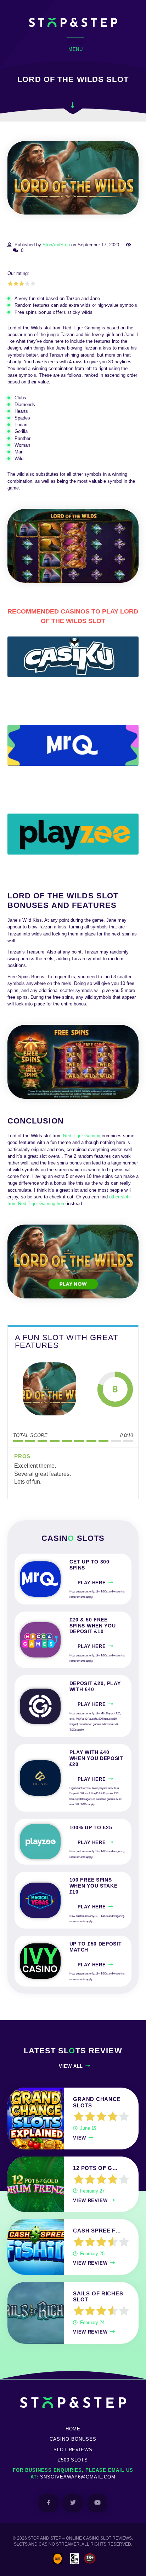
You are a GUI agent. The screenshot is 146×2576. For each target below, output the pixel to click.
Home (73, 2429)
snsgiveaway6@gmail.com (78, 2477)
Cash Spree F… (97, 2231)
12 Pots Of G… (96, 2168)
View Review (90, 2201)
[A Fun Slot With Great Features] (50, 1389)
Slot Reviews (73, 2450)
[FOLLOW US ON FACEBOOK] (48, 2503)
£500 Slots (73, 2460)
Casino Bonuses (73, 2439)
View (80, 2138)
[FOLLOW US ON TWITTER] (73, 2503)
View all (71, 2066)
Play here (92, 1583)
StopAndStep (56, 245)
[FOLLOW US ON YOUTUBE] (97, 2503)
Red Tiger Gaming (82, 1136)
